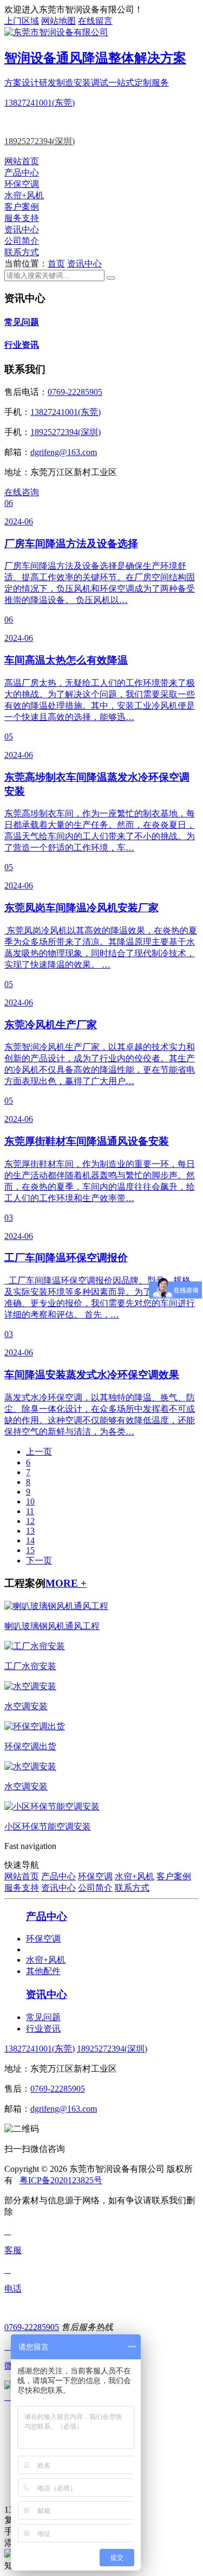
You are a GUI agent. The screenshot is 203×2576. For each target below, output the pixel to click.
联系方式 (22, 252)
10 (30, 1501)
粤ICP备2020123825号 (61, 2180)
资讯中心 (22, 229)
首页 (56, 264)
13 (30, 1531)
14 (30, 1540)
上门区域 (22, 21)
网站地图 (58, 21)
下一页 (39, 1560)
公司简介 (22, 241)
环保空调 (22, 184)
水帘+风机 (24, 195)
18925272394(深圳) (40, 141)
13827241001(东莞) (40, 103)
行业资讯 (22, 345)
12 (30, 1521)
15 (30, 1550)
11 (30, 1511)
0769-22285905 (75, 392)
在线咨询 (22, 492)
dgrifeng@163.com (64, 452)
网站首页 (22, 161)
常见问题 (22, 322)
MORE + (66, 1583)
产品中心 (22, 173)
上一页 (39, 1452)
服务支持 (22, 218)
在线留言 (95, 21)
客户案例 (22, 207)
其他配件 (43, 1971)
